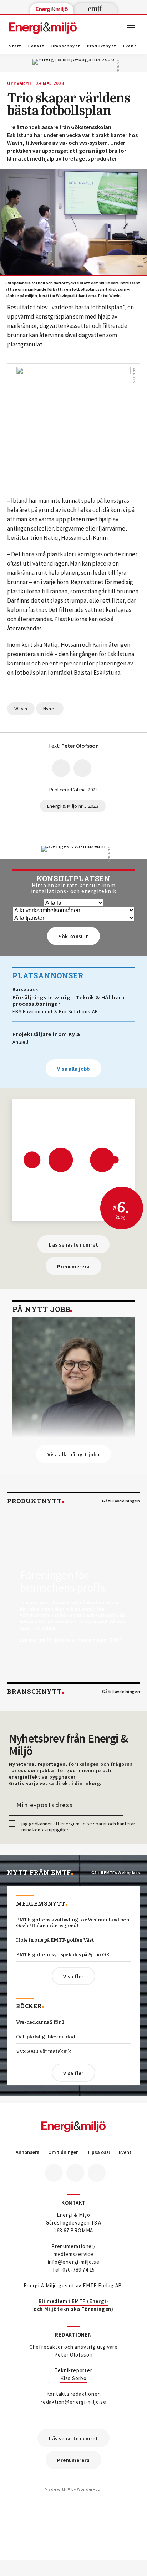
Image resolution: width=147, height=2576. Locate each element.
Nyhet (50, 709)
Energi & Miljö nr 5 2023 (73, 806)
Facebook (54, 2173)
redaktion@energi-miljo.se (73, 2402)
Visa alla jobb (73, 1069)
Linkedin (75, 2173)
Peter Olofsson (73, 2355)
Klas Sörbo (73, 2378)
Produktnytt (102, 46)
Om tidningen (64, 2152)
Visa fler (73, 1976)
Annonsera (28, 2152)
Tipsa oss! (99, 2152)
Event (130, 46)
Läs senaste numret (73, 1245)
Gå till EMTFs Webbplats (116, 1873)
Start (15, 46)
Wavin (21, 709)
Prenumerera (73, 1266)
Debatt (36, 46)
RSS (97, 2173)
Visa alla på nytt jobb (73, 1454)
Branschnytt (66, 46)
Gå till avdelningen (121, 1501)
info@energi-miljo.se (74, 2262)
